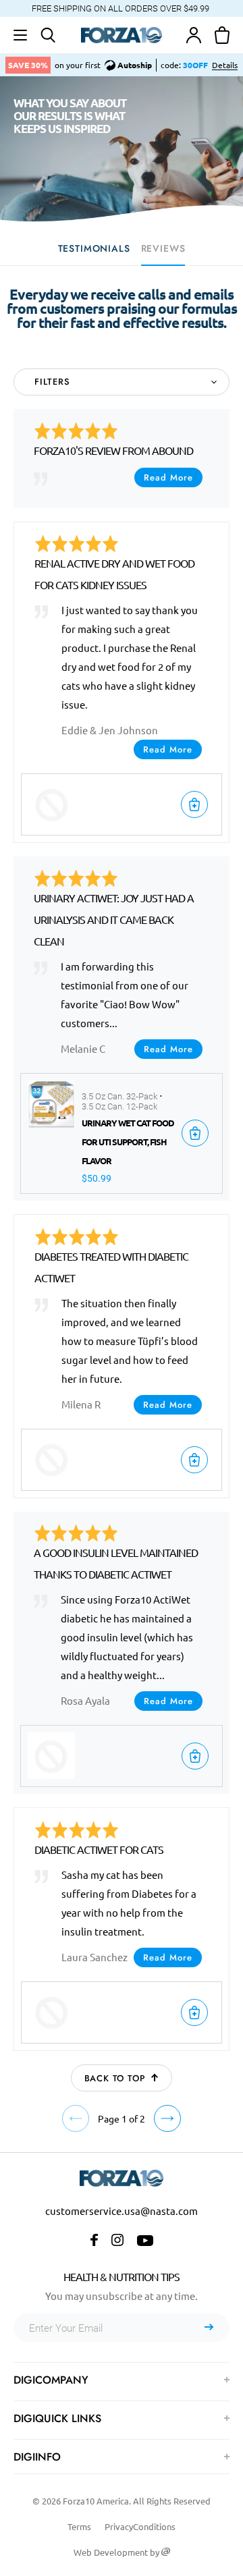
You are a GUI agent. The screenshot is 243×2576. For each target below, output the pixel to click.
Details (225, 65)
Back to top (115, 2078)
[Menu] (20, 35)
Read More (168, 477)
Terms (79, 2526)
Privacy (119, 2526)
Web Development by (117, 2552)
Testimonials (94, 248)
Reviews (163, 248)
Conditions (154, 2526)
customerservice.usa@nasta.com (122, 2211)
